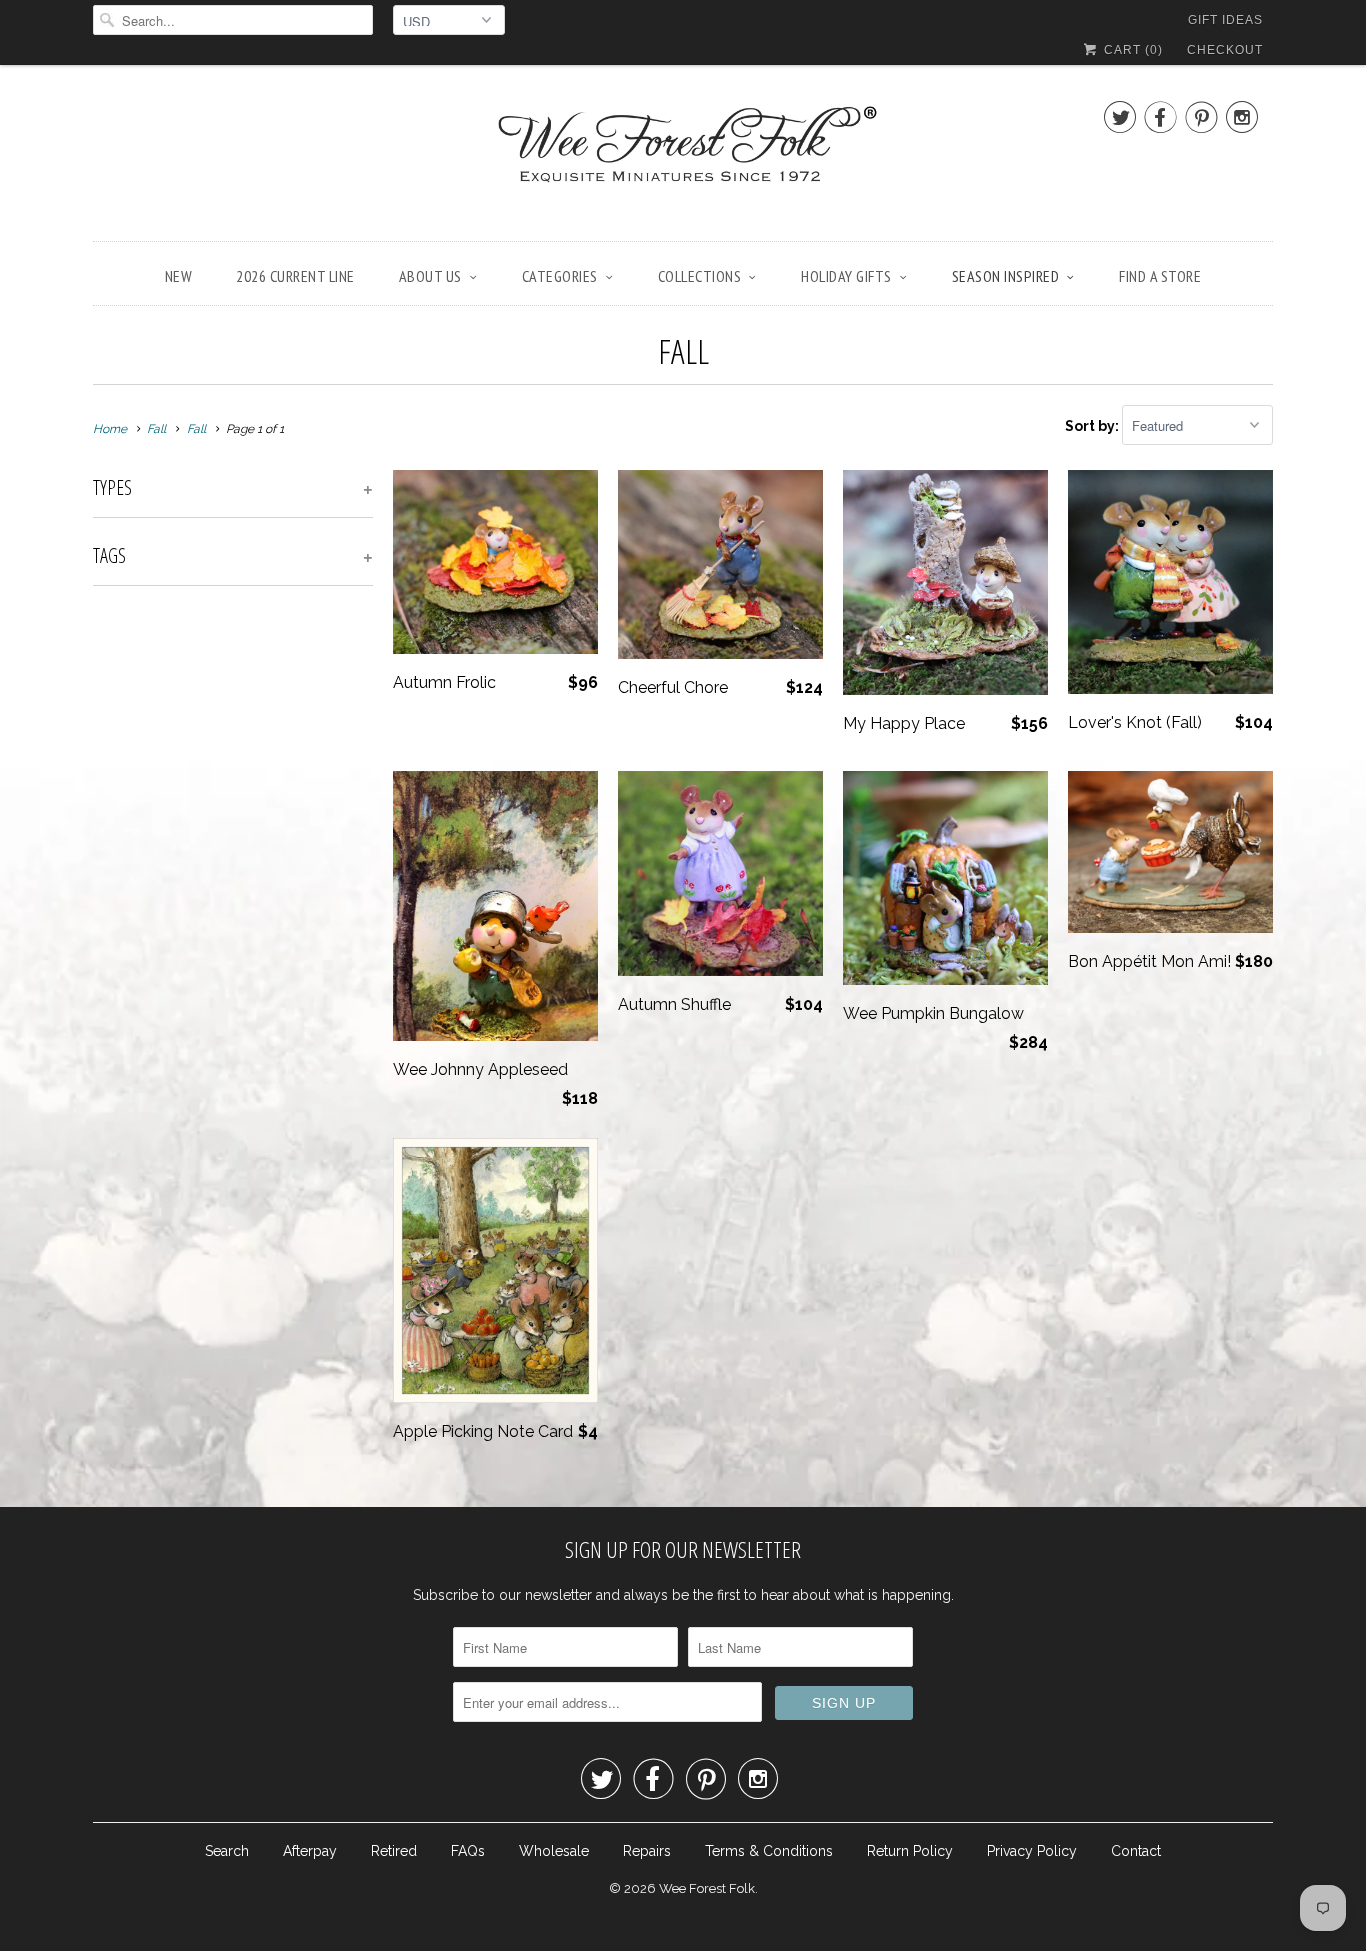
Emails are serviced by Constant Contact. (832, 1115)
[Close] (967, 711)
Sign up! (683, 1171)
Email (415, 853)
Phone (419, 968)
